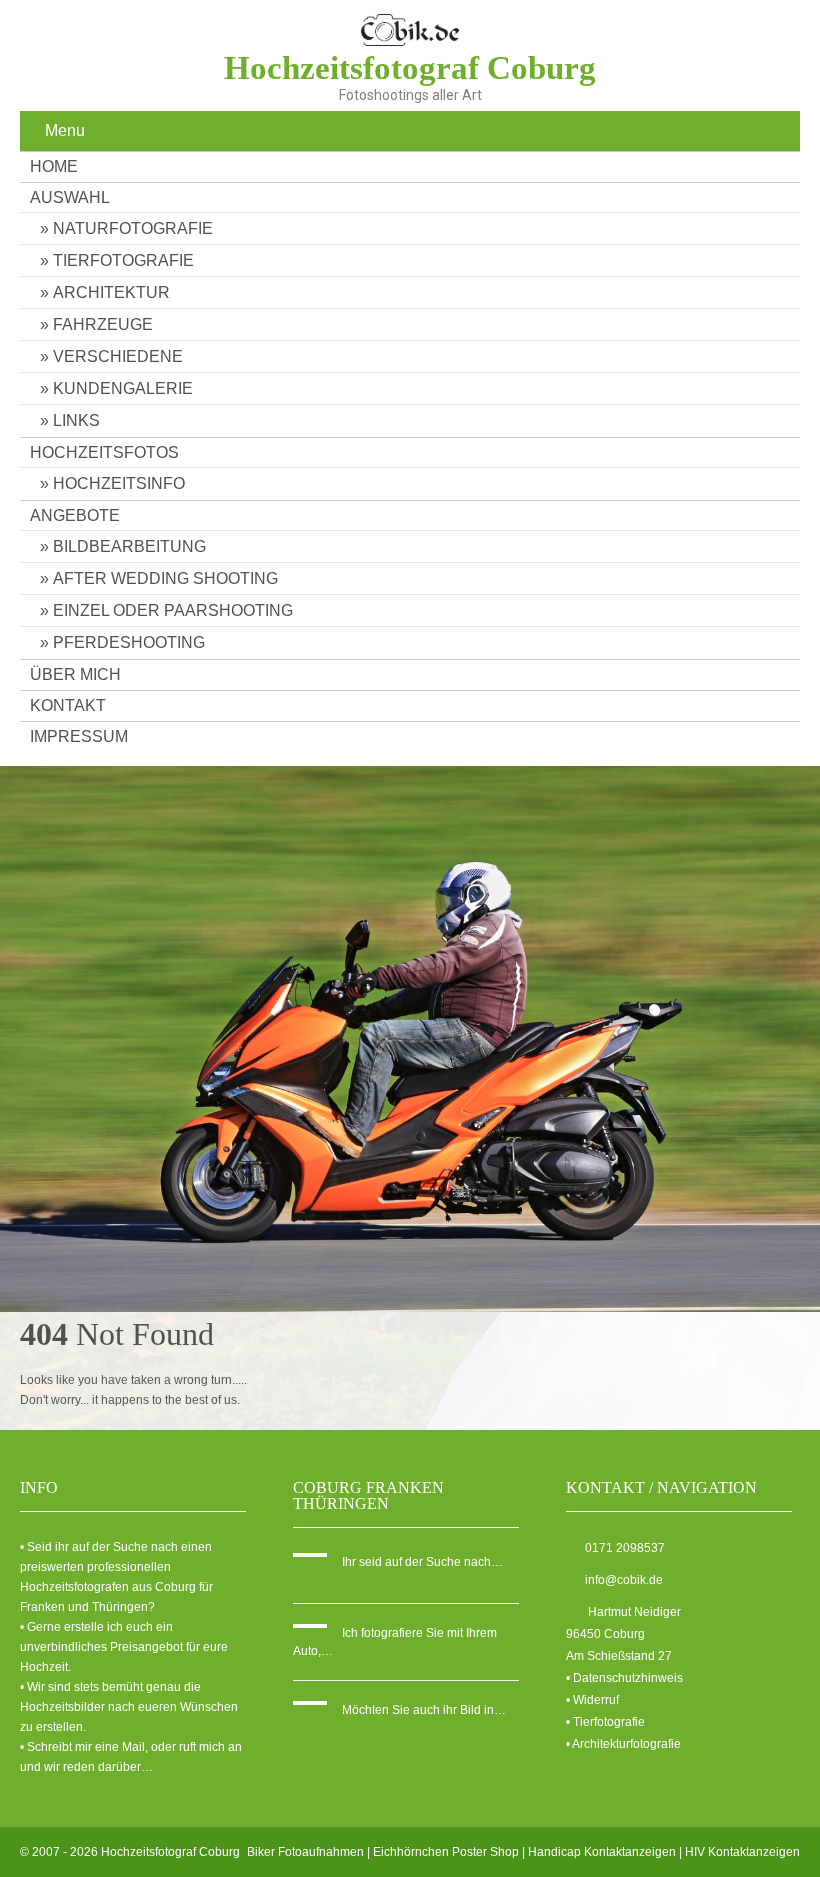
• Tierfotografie (605, 1722)
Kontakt (68, 705)
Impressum (79, 736)
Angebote (75, 515)
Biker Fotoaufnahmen (305, 1852)
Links (76, 420)
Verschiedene (118, 356)
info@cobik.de (624, 1580)
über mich (75, 674)
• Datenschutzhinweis (624, 1678)
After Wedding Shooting (165, 578)
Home (54, 166)
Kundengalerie (123, 388)
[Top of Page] (763, 1824)
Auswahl (70, 197)
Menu (65, 130)
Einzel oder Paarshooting (173, 610)
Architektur (111, 292)
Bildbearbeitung (129, 546)
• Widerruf (592, 1700)
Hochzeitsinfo (119, 483)
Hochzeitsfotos (104, 452)
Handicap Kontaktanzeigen (602, 1852)
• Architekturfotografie (623, 1744)
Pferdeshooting (129, 642)
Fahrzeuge (103, 324)
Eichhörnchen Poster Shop (446, 1852)
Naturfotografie (133, 228)
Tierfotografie (123, 260)
